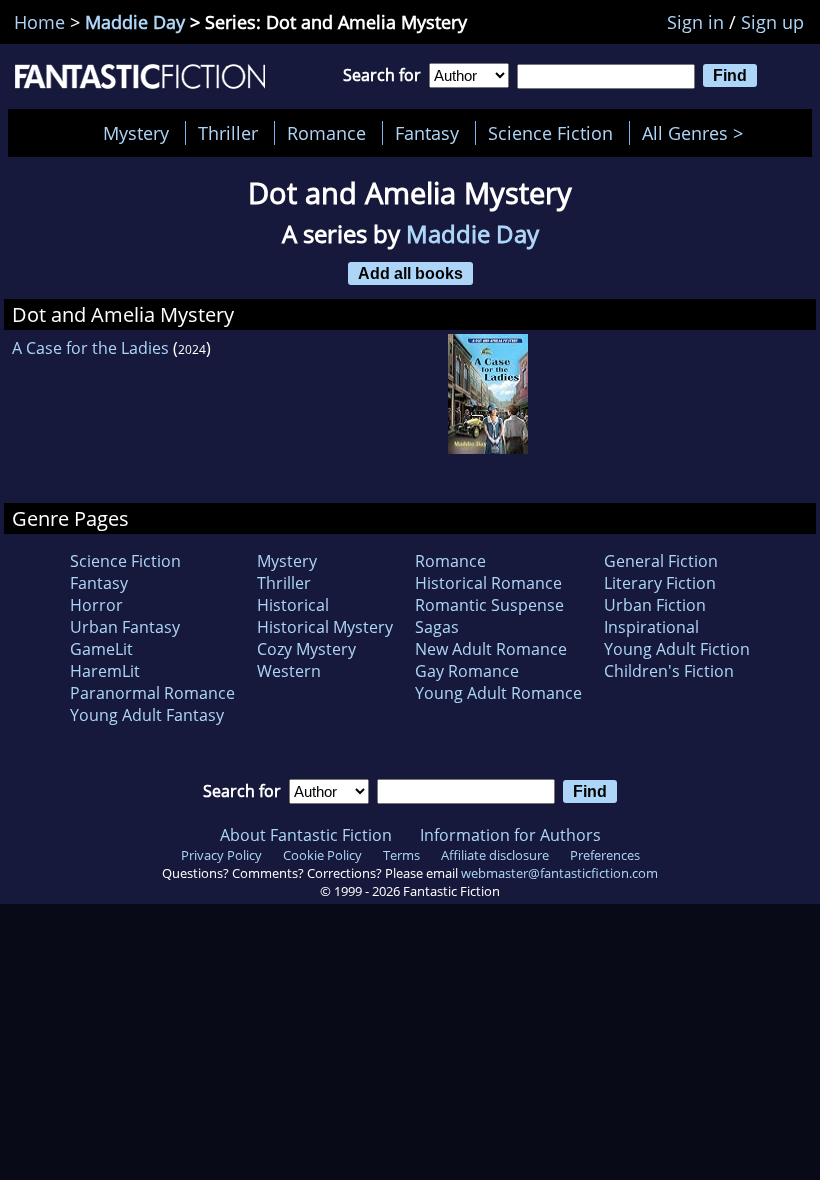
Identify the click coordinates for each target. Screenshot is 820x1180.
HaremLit (105, 671)
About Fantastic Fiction (306, 835)
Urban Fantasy (125, 627)
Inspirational (651, 627)
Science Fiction (550, 133)
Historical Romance (488, 583)
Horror (96, 605)
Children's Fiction (669, 671)
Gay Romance (467, 671)
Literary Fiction (660, 583)
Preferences (605, 855)
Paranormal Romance (152, 693)
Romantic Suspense (489, 605)
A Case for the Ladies (90, 348)
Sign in (695, 22)
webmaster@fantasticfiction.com (559, 873)
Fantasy (427, 133)
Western (289, 671)
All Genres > (697, 133)
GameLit (101, 649)
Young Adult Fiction (677, 649)
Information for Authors (510, 835)
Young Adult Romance (498, 693)
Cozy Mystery (306, 649)
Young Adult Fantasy (147, 715)
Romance (326, 133)
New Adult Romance (491, 649)
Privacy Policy (221, 855)
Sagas (437, 627)
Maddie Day (135, 22)
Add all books (410, 273)
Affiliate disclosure (495, 855)
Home (39, 22)
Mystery (136, 133)
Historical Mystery (325, 627)
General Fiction (661, 561)
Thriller (228, 133)
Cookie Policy (322, 855)
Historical (293, 605)
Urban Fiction (655, 605)
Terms (401, 855)
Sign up (772, 22)
